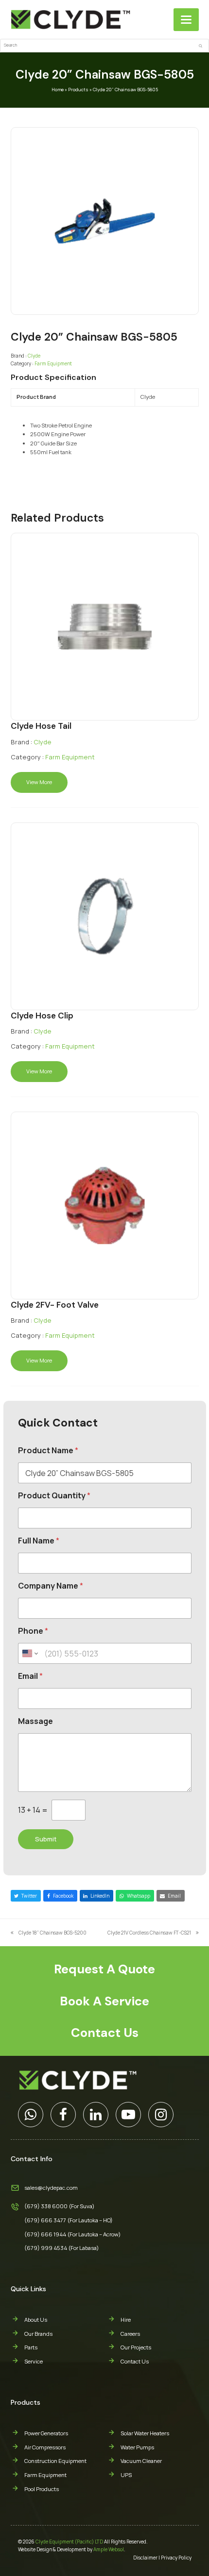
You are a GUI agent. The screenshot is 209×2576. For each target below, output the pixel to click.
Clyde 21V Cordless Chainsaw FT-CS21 (149, 1933)
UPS (126, 2475)
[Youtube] (128, 2115)
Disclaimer (145, 2558)
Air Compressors (45, 2447)
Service (34, 2361)
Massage (35, 1721)
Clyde (34, 356)
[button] (186, 20)
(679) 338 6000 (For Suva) (60, 2206)
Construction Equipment (55, 2461)
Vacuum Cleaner (141, 2461)
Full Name (39, 1541)
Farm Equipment (53, 363)
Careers (130, 2334)
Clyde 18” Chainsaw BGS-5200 (49, 1933)
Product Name (48, 1451)
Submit (46, 1839)
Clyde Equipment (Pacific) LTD (69, 2542)
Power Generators (46, 2433)
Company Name (51, 1586)
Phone (33, 1631)
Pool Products (42, 2489)
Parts (31, 2347)
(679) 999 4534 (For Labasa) (62, 2248)
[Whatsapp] (31, 2115)
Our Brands (38, 2334)
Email (30, 1676)
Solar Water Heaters (145, 2433)
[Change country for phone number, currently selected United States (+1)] (29, 1653)
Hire (126, 2320)
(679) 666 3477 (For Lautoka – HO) (69, 2220)
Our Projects (136, 2347)
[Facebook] (63, 2115)
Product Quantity (54, 1496)
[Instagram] (161, 2115)
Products (78, 90)
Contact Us (135, 2361)
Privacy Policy (176, 2558)
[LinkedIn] (96, 2115)
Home (58, 90)
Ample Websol (109, 2549)
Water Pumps (137, 2447)
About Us (36, 2320)
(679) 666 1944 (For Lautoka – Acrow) (73, 2234)
